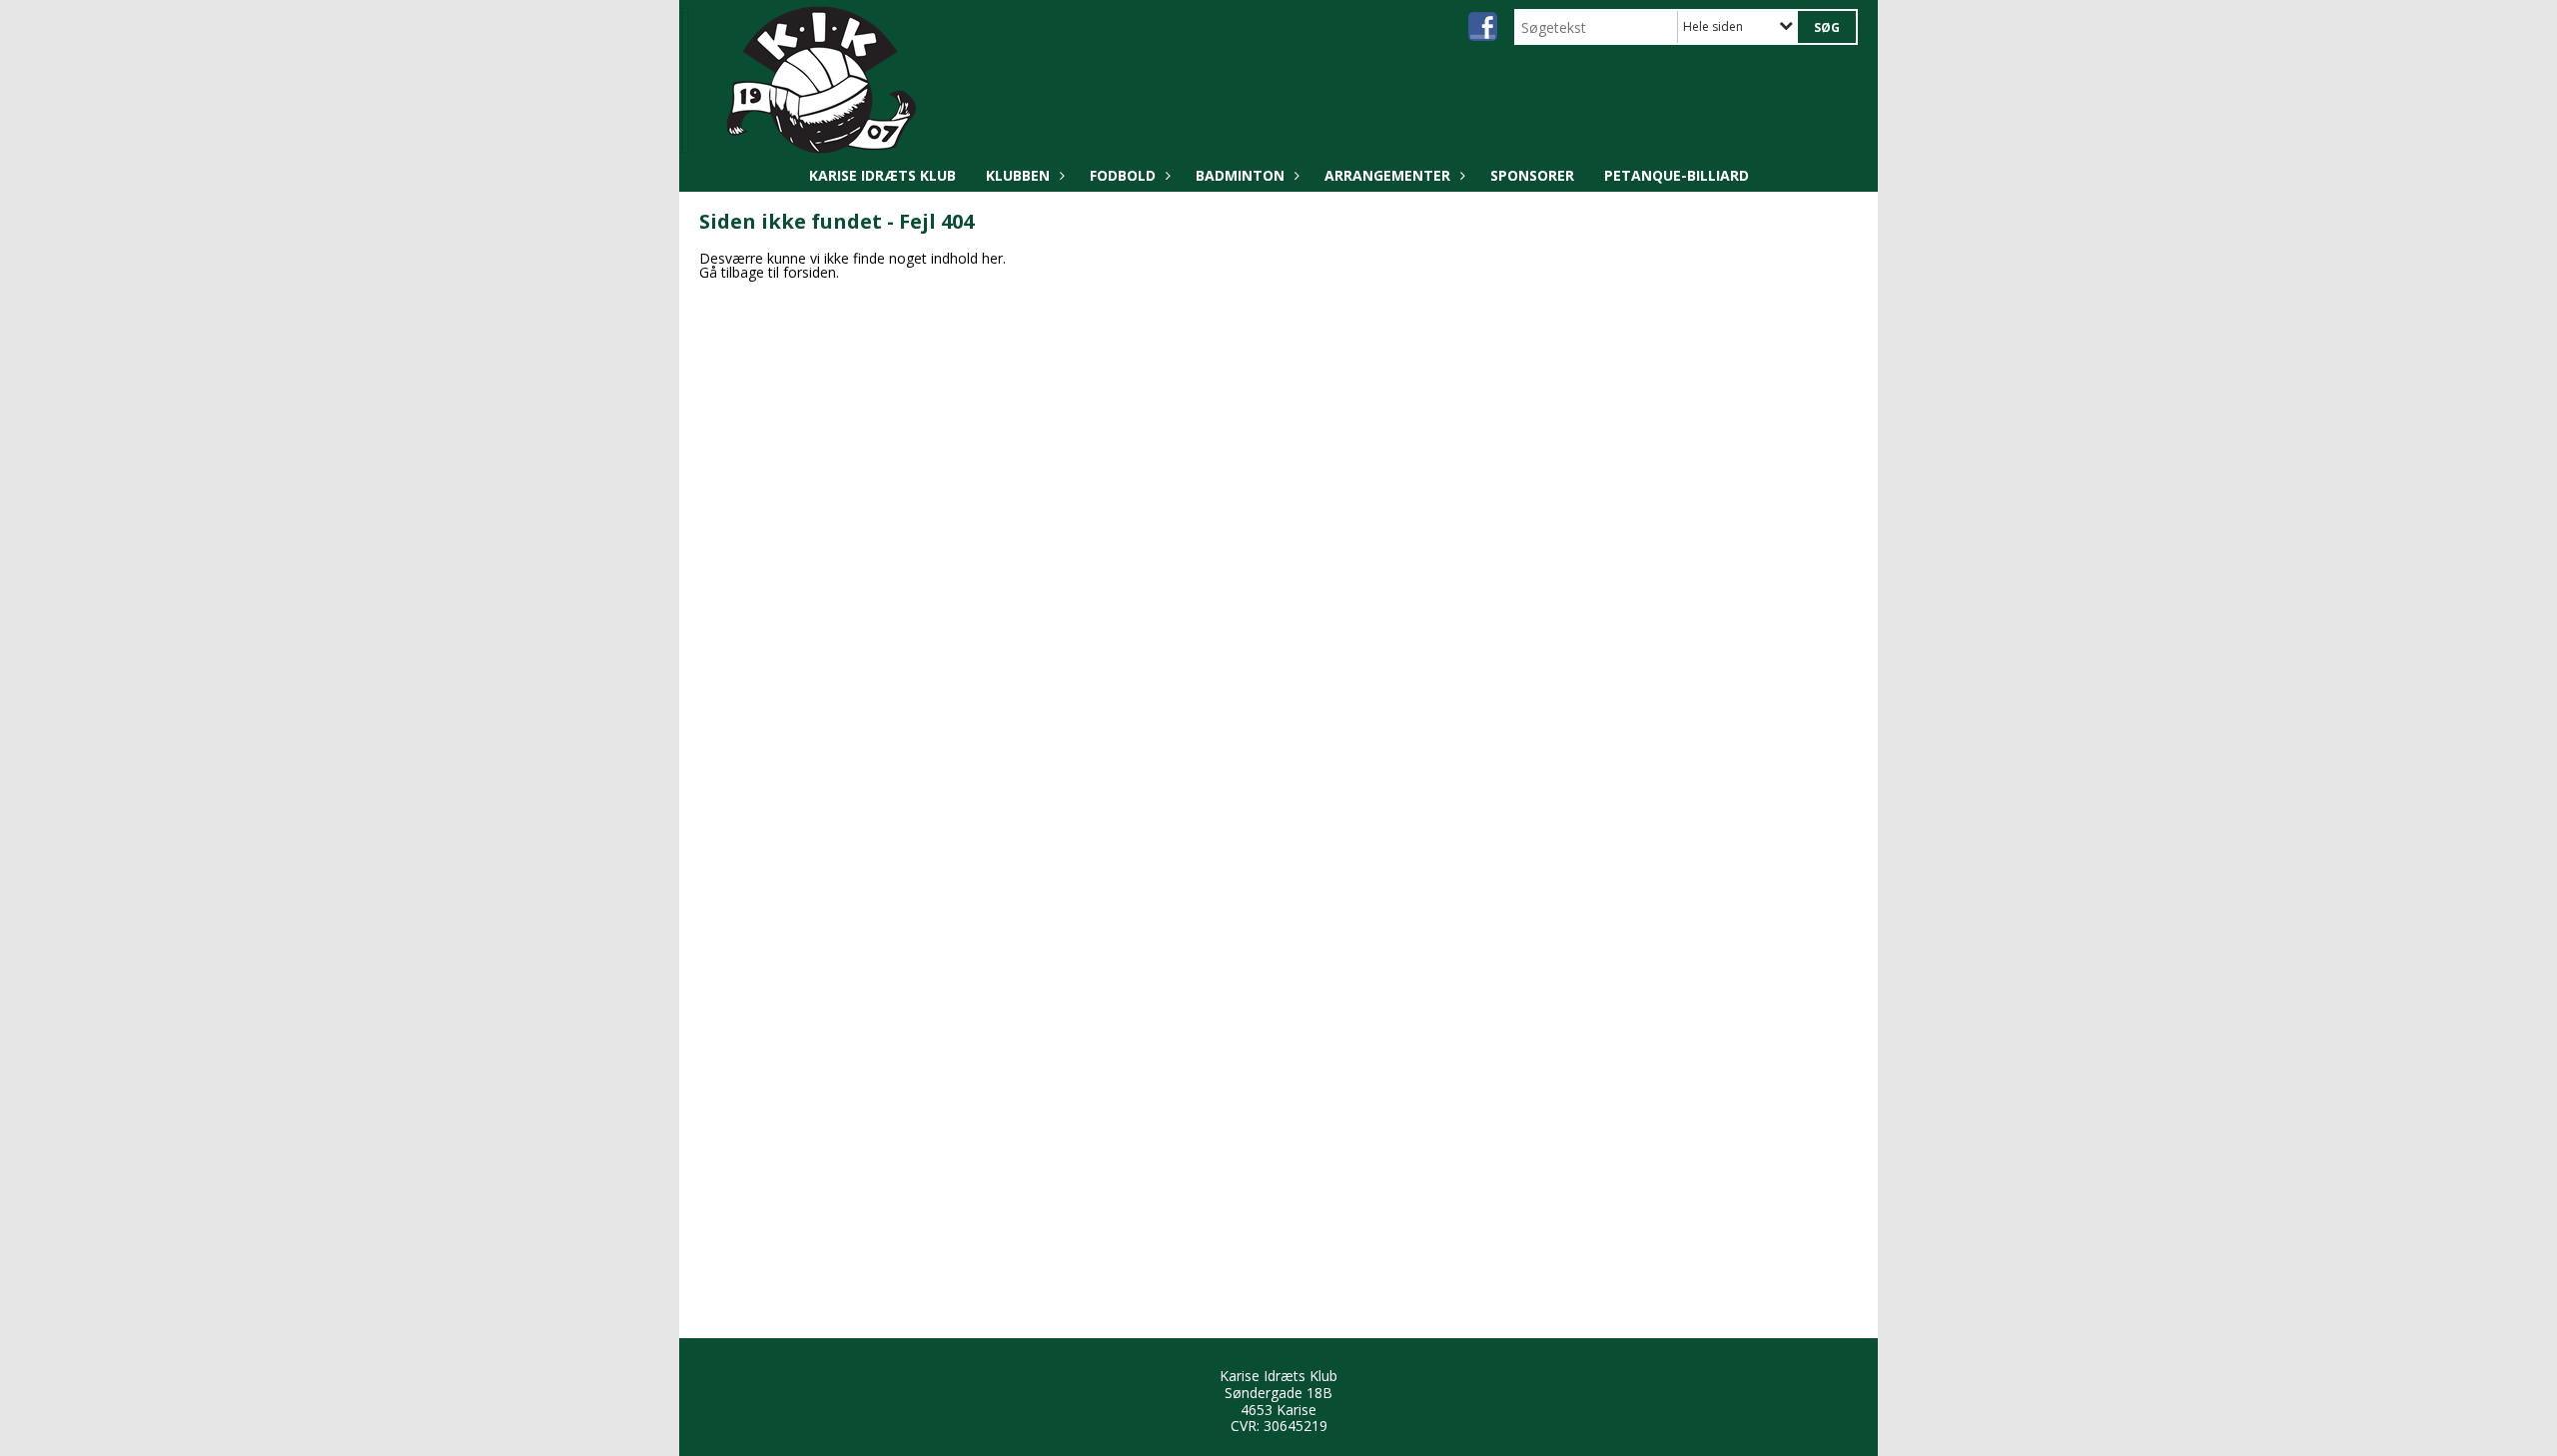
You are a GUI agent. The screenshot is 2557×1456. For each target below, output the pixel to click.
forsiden (810, 272)
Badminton (1240, 175)
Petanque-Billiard (1677, 175)
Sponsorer (1532, 175)
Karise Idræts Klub (882, 175)
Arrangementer (1387, 175)
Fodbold (1123, 175)
